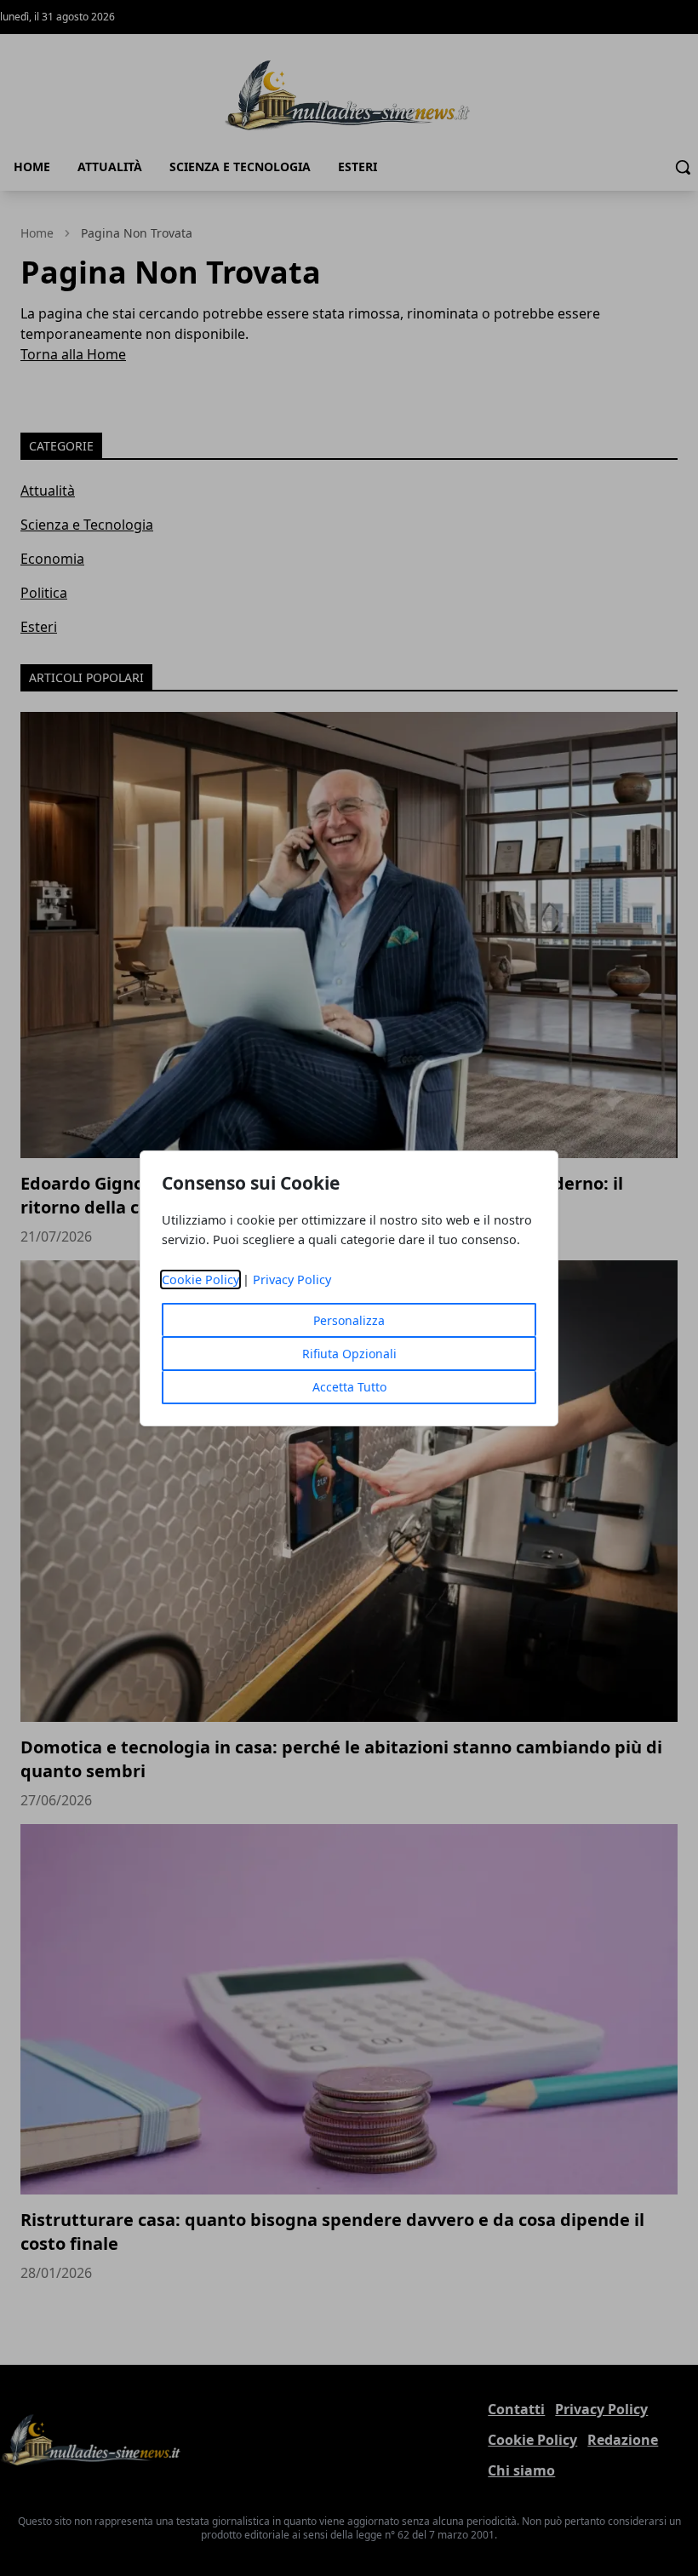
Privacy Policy (292, 1279)
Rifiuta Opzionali (349, 1354)
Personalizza (349, 1320)
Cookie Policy (200, 1279)
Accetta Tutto (349, 1387)
